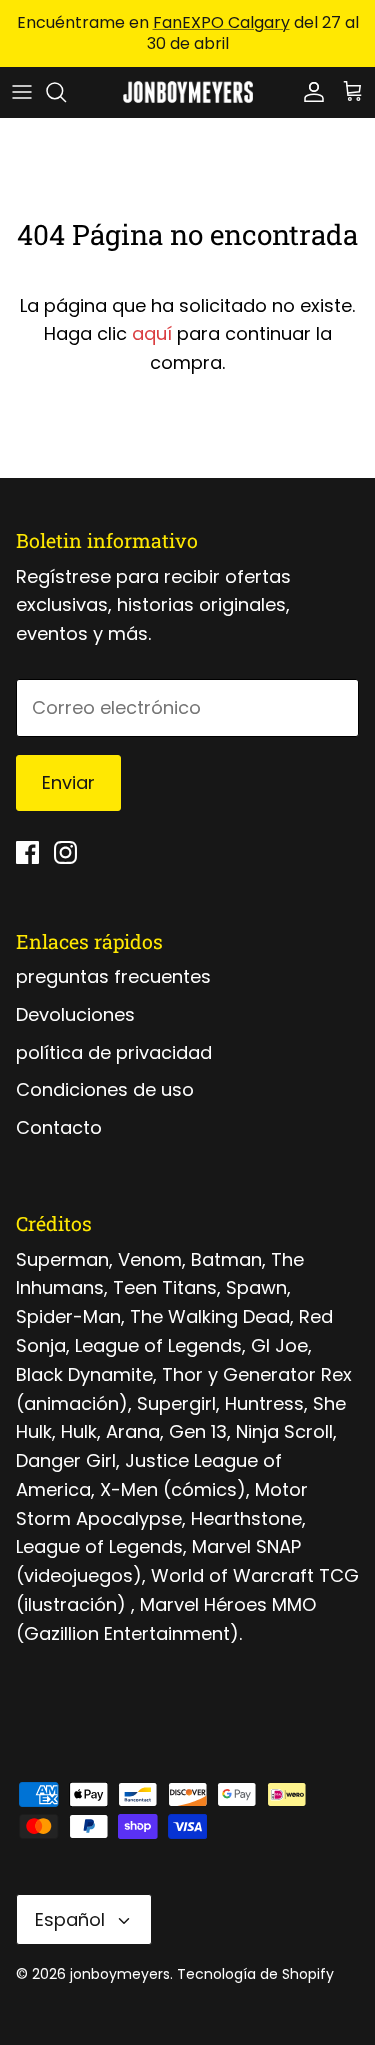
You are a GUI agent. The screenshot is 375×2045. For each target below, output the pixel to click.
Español (70, 1919)
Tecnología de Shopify (255, 1974)
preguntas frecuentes (113, 976)
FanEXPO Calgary (221, 22)
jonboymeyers (120, 1974)
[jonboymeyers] (188, 92)
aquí (152, 333)
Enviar (68, 782)
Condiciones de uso (105, 1089)
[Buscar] (66, 92)
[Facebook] (27, 852)
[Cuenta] (309, 92)
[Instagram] (65, 852)
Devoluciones (75, 1014)
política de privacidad (114, 1052)
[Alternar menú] (22, 92)
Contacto (59, 1127)
